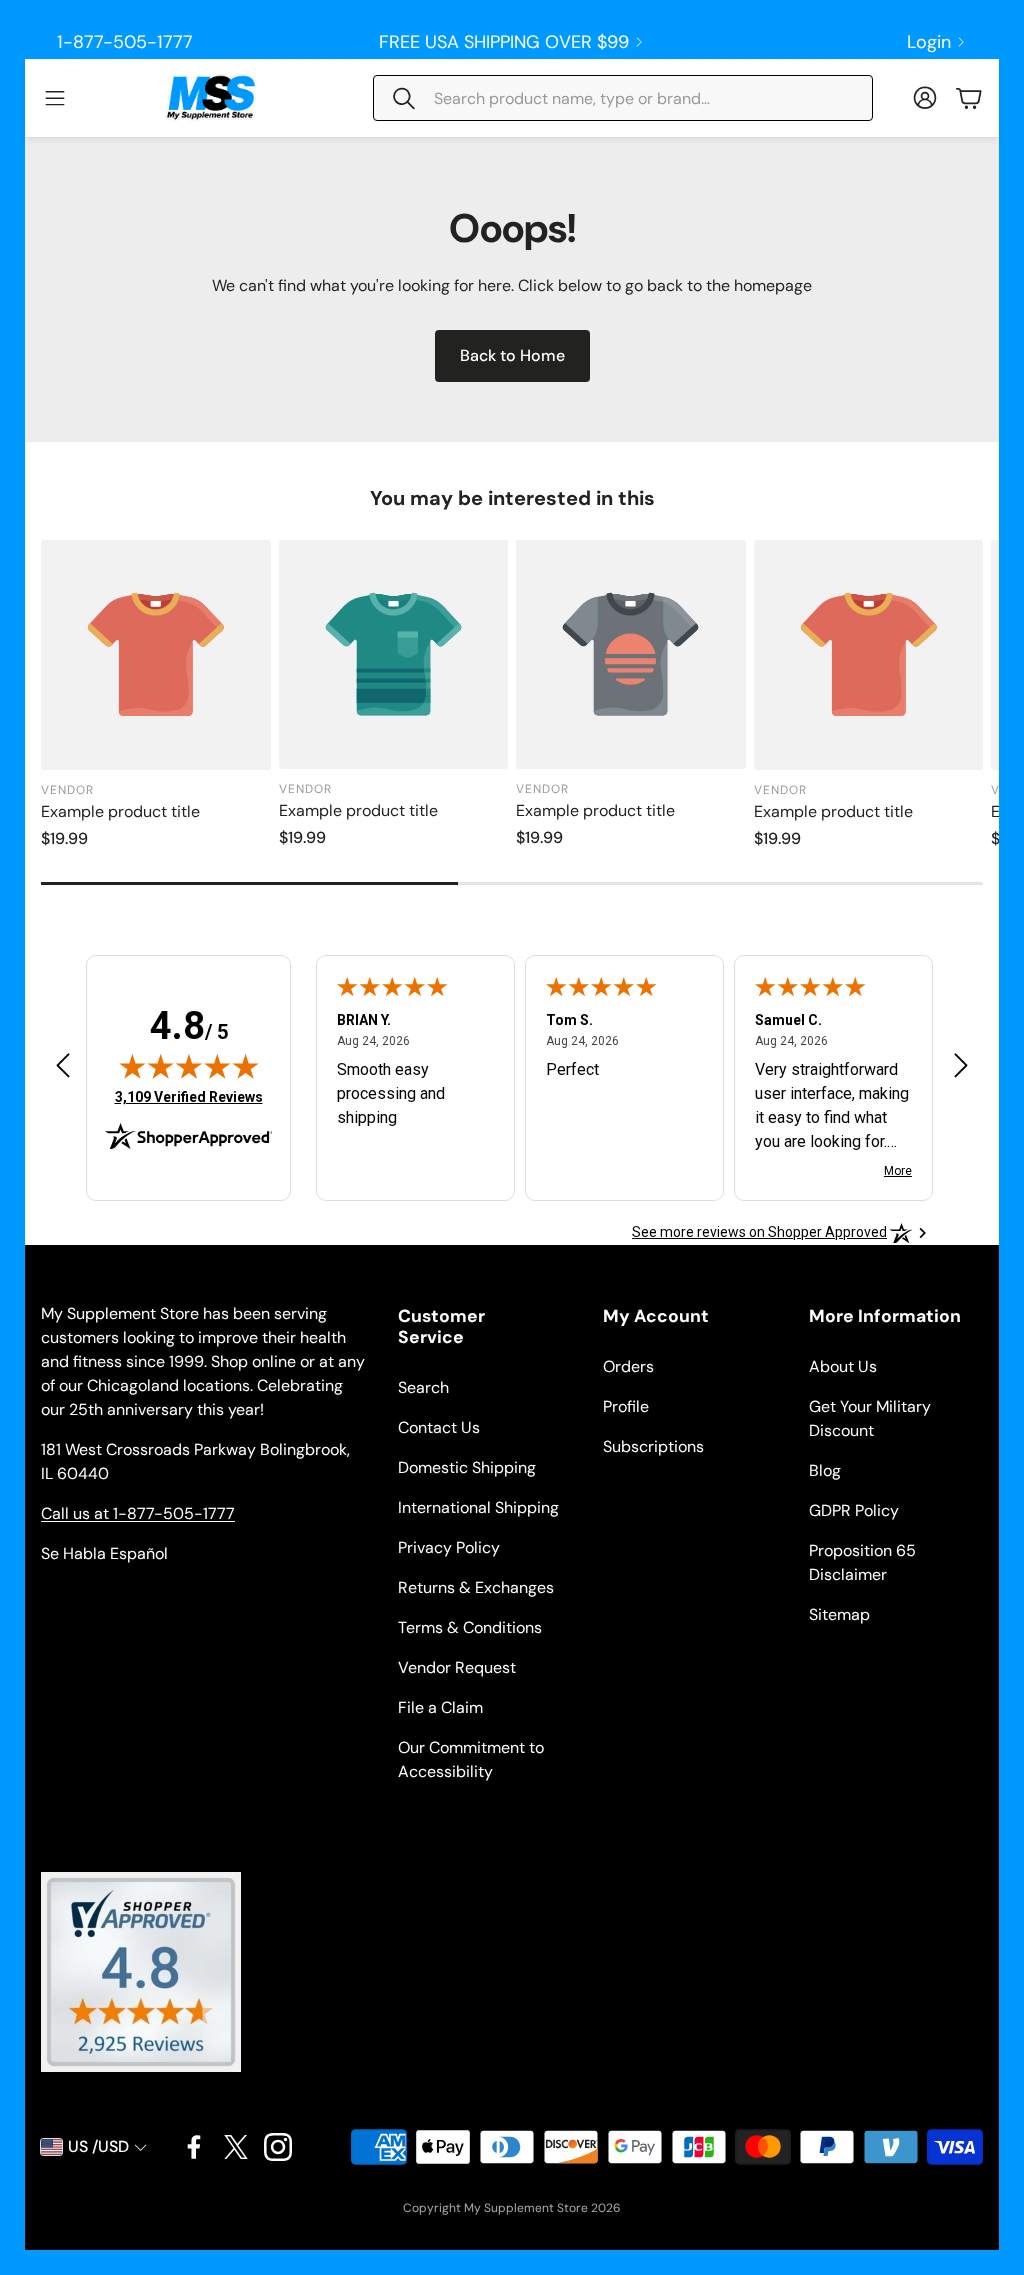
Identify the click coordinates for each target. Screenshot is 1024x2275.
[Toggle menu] (55, 98)
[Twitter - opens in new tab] (236, 2147)
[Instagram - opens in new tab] (278, 2147)
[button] (623, 98)
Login (929, 42)
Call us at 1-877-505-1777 (138, 1513)
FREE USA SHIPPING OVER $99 (504, 42)
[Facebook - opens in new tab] (194, 2147)
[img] (189, 1066)
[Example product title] (156, 655)
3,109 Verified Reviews (189, 1096)
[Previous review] (63, 1064)
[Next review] (961, 1064)
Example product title (120, 811)
